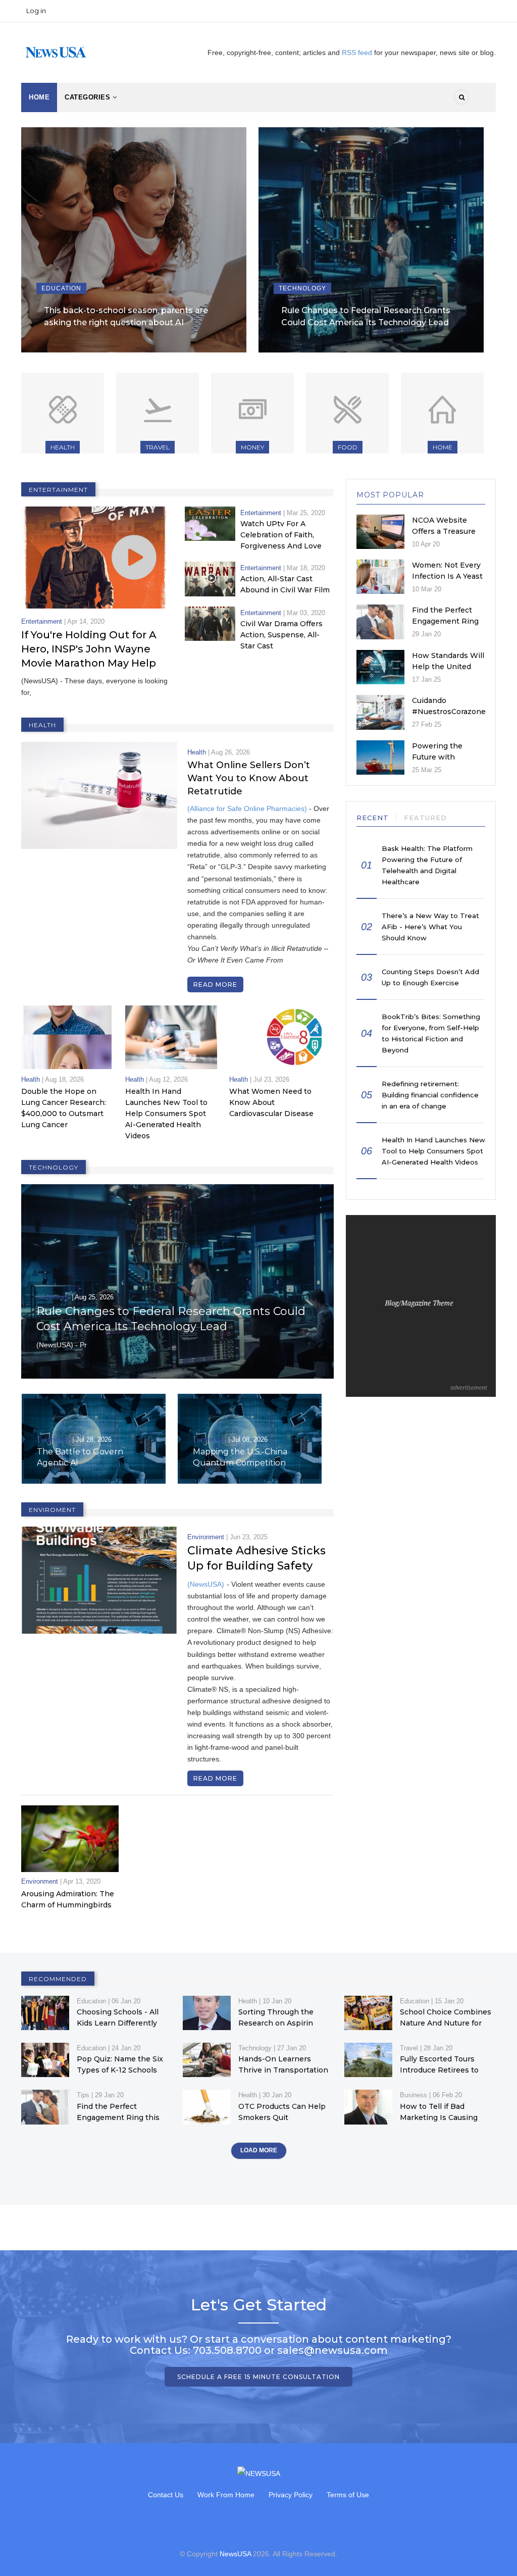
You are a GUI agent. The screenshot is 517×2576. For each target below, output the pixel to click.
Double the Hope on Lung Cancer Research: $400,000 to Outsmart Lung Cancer (64, 1108)
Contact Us (166, 2495)
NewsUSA (235, 2554)
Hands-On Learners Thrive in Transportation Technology (283, 2070)
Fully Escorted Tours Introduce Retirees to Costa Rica (439, 2070)
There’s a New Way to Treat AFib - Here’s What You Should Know (430, 927)
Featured (425, 818)
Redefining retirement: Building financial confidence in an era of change (430, 1095)
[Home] (56, 52)
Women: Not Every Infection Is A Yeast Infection (447, 576)
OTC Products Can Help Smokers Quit (282, 2112)
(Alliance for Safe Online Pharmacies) (247, 809)
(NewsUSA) (206, 1584)
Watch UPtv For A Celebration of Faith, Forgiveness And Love (281, 535)
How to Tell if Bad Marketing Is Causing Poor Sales (439, 2117)
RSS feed (358, 53)
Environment (206, 1537)
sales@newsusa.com (332, 2350)
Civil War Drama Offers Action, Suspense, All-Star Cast (281, 635)
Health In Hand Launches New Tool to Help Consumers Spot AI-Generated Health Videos (166, 1114)
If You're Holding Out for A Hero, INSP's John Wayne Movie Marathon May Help (89, 649)
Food (348, 447)
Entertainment (42, 621)
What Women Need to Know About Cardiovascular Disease (271, 1102)
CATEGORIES (89, 97)
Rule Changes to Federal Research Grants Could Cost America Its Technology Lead (360, 316)
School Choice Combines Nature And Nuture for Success (446, 2023)
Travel (158, 447)
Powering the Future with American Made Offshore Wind (441, 763)
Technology (296, 288)
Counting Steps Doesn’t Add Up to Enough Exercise (430, 977)
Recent (373, 818)
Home (39, 97)
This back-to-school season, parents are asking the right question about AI (120, 316)
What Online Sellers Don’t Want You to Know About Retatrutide (249, 778)
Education (55, 288)
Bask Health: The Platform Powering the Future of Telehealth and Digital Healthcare (427, 865)
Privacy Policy (291, 2495)
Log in (36, 11)
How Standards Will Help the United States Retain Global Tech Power (448, 672)
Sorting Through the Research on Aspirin (276, 2017)
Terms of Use (348, 2495)
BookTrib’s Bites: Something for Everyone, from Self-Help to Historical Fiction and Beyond (431, 1033)
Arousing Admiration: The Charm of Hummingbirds (68, 1899)
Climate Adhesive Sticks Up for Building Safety (256, 1558)
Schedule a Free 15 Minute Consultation (258, 2377)
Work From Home (226, 2495)
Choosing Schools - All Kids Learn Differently (118, 2017)
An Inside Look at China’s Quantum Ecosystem (242, 1457)
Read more (215, 984)
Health (63, 447)
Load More (259, 2150)
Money (252, 447)
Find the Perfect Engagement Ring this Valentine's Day (448, 621)
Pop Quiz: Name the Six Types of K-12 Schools (120, 2064)
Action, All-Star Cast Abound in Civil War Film (285, 584)
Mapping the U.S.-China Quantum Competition (84, 1457)
